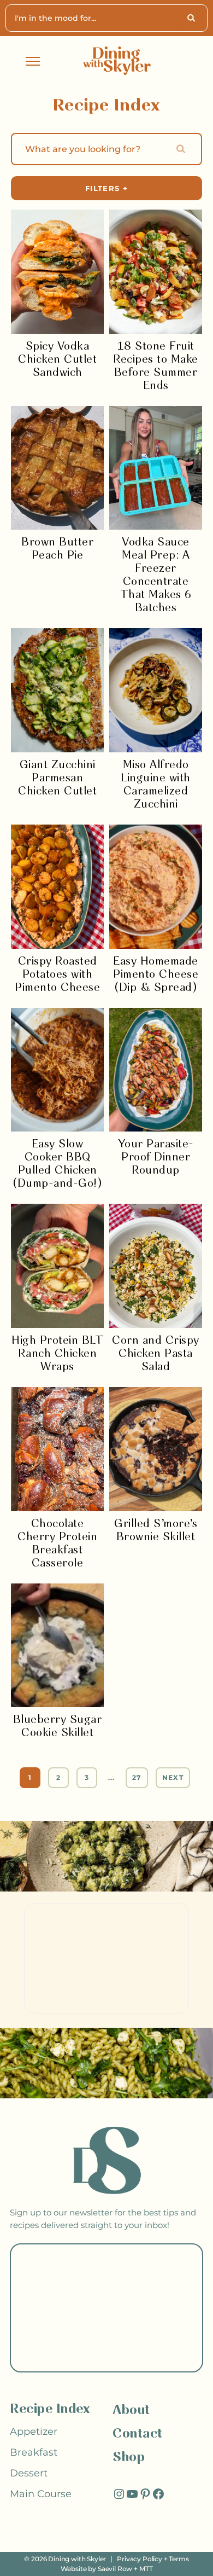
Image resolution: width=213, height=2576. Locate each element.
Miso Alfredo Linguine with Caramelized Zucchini (156, 785)
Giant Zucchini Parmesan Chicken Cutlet (57, 778)
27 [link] (137, 1777)
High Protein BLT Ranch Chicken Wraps (57, 1354)
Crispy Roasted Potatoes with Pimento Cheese (57, 975)
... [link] (112, 1777)
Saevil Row (115, 2569)
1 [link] (30, 1777)
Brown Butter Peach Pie (57, 549)
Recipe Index (50, 2409)
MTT (146, 2569)
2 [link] (58, 1777)
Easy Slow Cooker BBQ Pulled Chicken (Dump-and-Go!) (57, 1164)
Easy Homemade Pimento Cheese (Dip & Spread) (156, 975)
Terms (179, 2559)
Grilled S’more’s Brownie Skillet (156, 1531)
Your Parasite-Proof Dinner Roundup (156, 1158)
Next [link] (173, 1777)
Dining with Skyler (77, 2559)
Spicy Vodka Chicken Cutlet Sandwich (57, 360)
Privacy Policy (140, 2559)
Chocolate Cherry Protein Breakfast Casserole (57, 1544)
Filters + (106, 188)
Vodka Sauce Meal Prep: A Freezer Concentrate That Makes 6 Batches (156, 575)
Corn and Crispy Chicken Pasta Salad (156, 1354)
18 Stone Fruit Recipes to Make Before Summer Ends (156, 366)
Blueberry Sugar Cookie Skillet (58, 1727)
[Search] (193, 18)
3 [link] (87, 1777)
